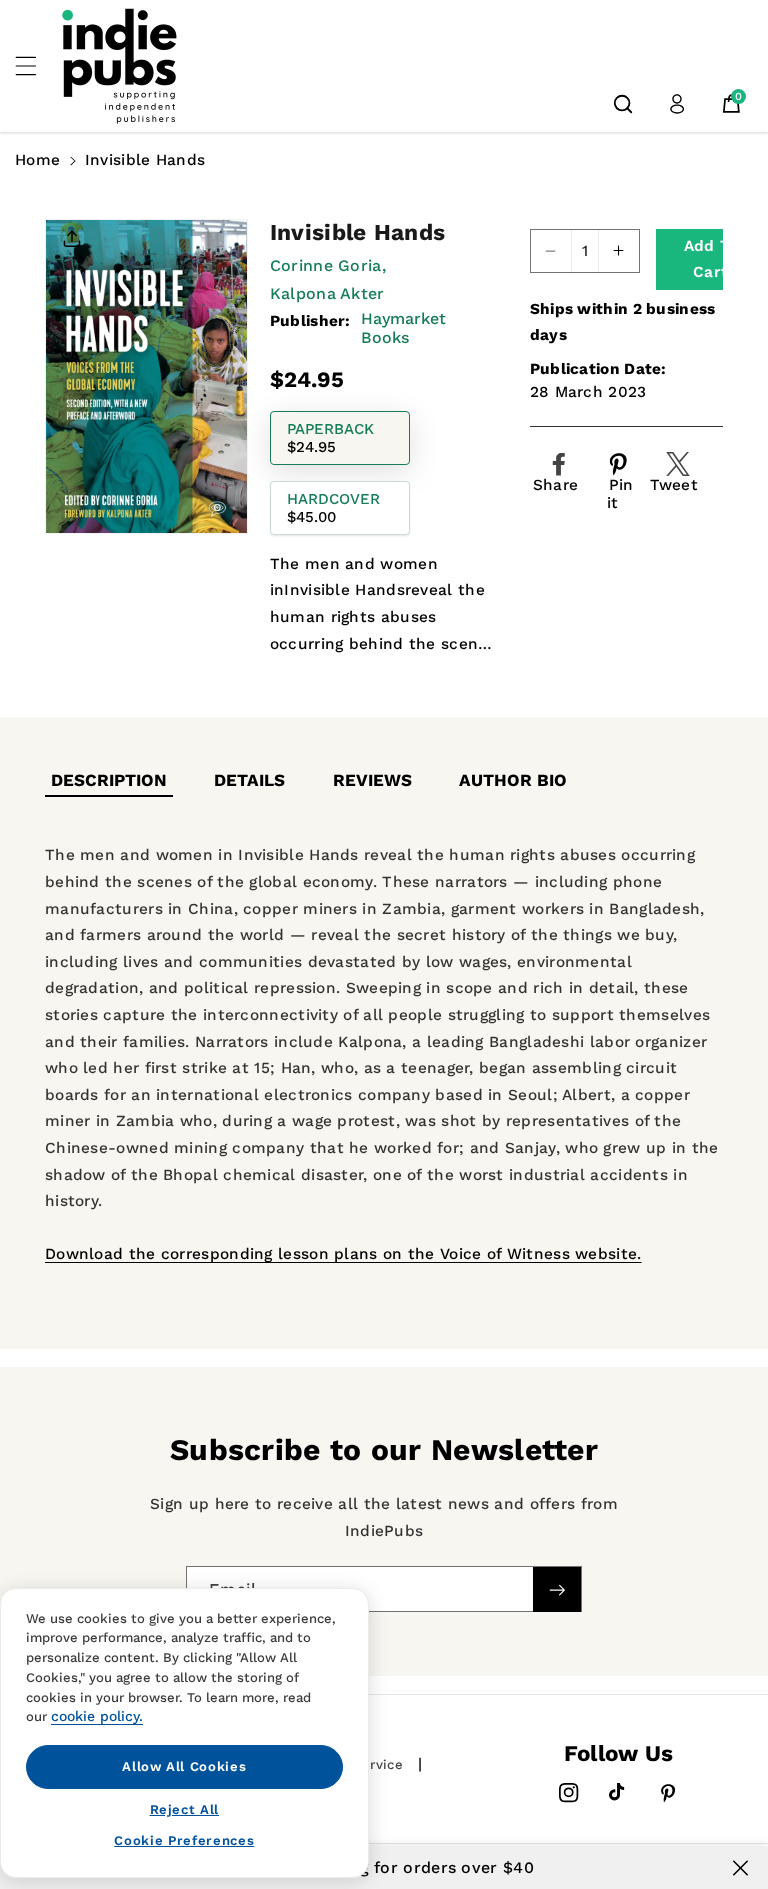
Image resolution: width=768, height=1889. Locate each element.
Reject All (185, 1809)
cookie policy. (97, 1716)
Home (37, 160)
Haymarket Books (403, 328)
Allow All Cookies (184, 1766)
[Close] (740, 1868)
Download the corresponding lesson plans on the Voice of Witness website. (343, 1254)
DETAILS (249, 780)
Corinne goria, (328, 265)
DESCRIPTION (109, 780)
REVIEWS (372, 780)
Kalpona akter (327, 293)
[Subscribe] (557, 1589)
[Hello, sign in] (677, 104)
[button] (37, 66)
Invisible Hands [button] (145, 160)
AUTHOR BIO (513, 780)
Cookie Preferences (184, 1840)
